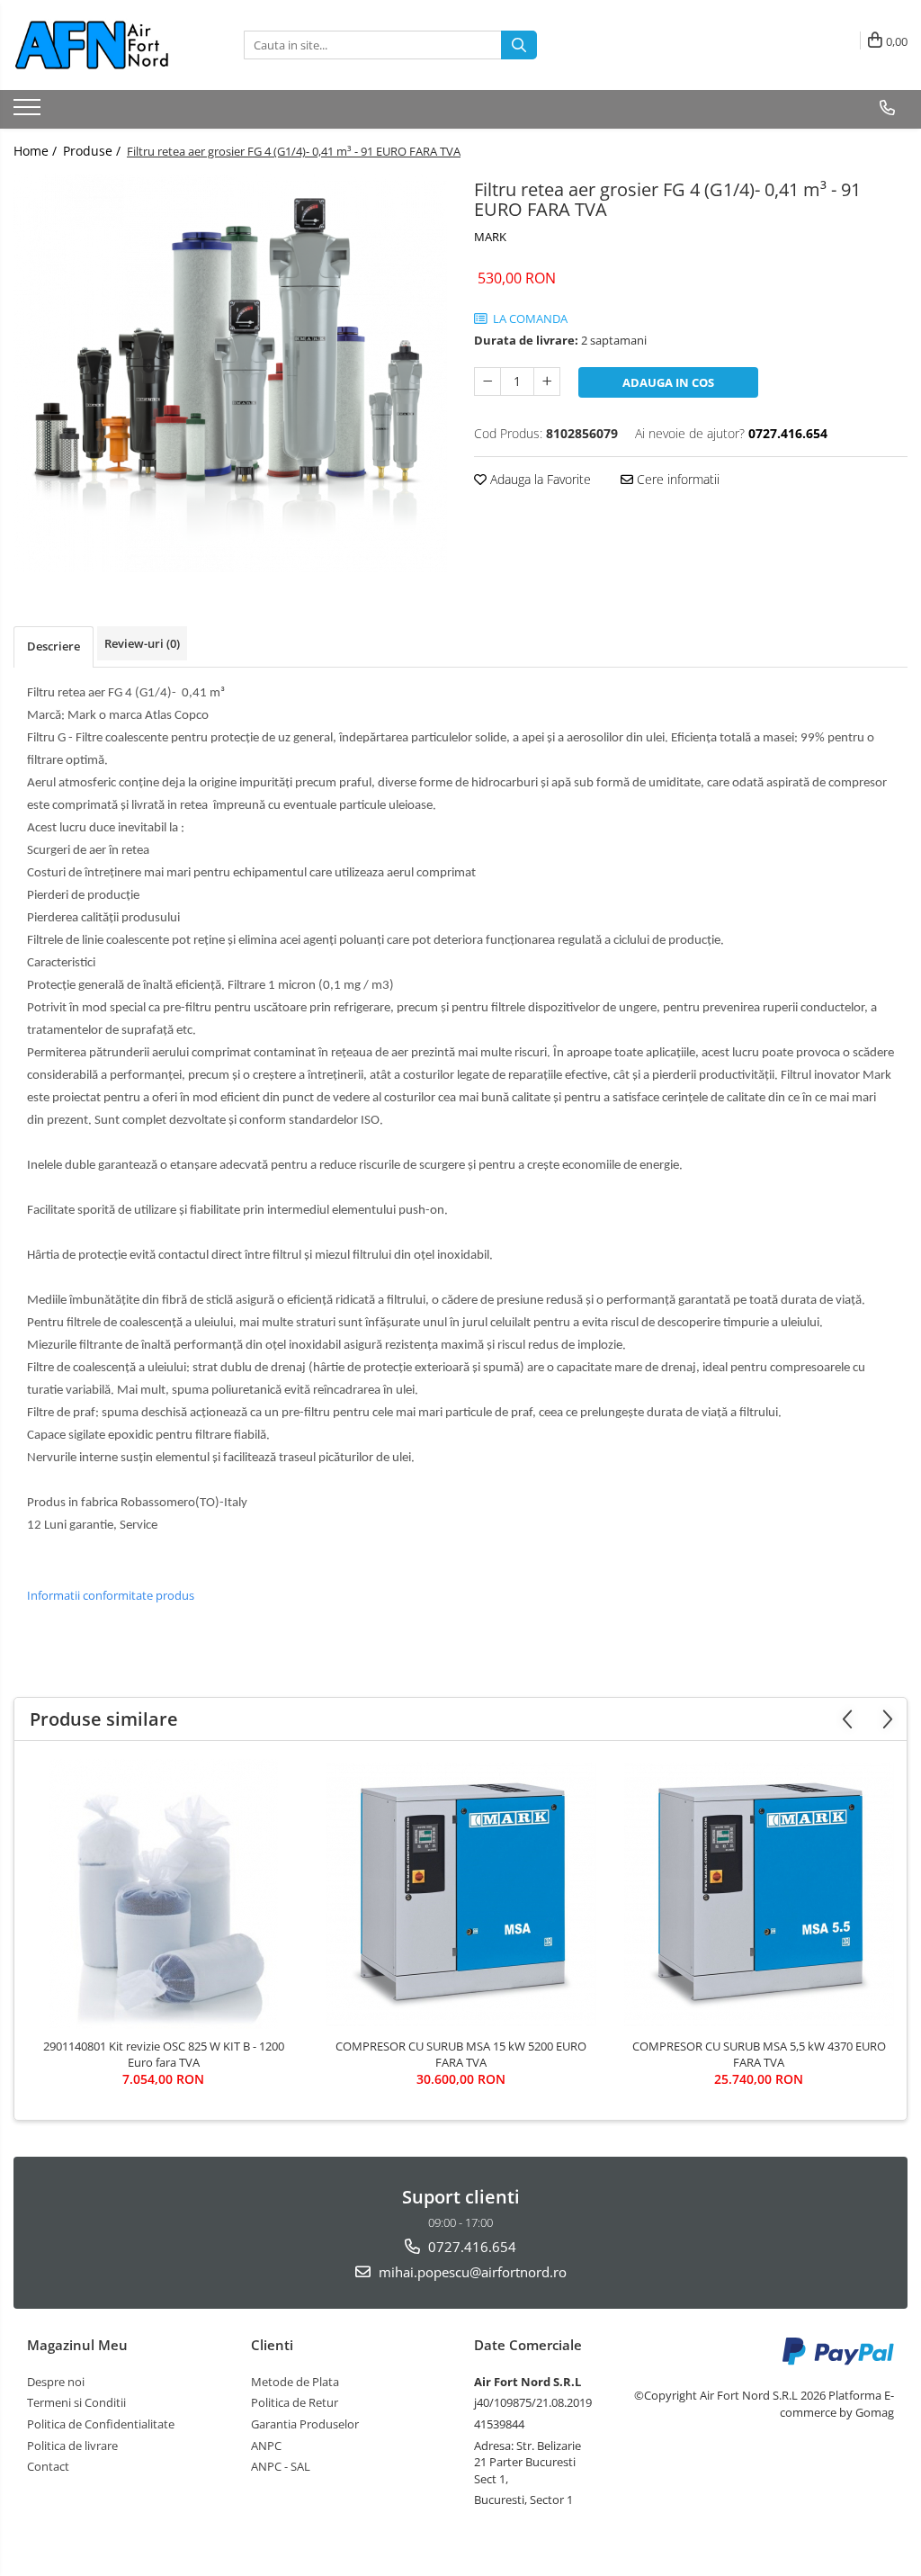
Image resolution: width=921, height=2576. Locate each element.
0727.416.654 (470, 2247)
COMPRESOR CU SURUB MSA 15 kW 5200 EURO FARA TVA (461, 2054)
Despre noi (56, 2382)
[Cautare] (519, 45)
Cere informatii (676, 479)
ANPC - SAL (281, 2466)
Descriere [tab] (54, 646)
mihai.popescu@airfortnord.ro (471, 2272)
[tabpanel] (230, 373)
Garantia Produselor (305, 2424)
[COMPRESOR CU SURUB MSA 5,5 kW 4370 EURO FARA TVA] (759, 1894)
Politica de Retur (295, 2402)
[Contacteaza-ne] (887, 108)
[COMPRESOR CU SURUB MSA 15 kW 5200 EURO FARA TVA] (461, 1894)
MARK (490, 237)
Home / (37, 151)
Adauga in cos (668, 382)
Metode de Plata (295, 2382)
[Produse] (29, 112)
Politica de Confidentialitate (101, 2424)
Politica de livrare (72, 2446)
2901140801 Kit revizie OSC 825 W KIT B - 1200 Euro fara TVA (164, 2054)
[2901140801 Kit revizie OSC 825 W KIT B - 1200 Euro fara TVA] (164, 1894)
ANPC (266, 2446)
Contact (48, 2466)
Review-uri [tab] (142, 643)
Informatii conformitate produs (111, 1595)
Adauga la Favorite (539, 479)
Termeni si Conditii (76, 2402)
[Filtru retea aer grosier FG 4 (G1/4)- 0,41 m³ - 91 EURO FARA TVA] (230, 373)
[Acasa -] (103, 45)
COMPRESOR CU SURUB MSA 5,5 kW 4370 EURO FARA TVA (759, 2054)
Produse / (94, 151)
